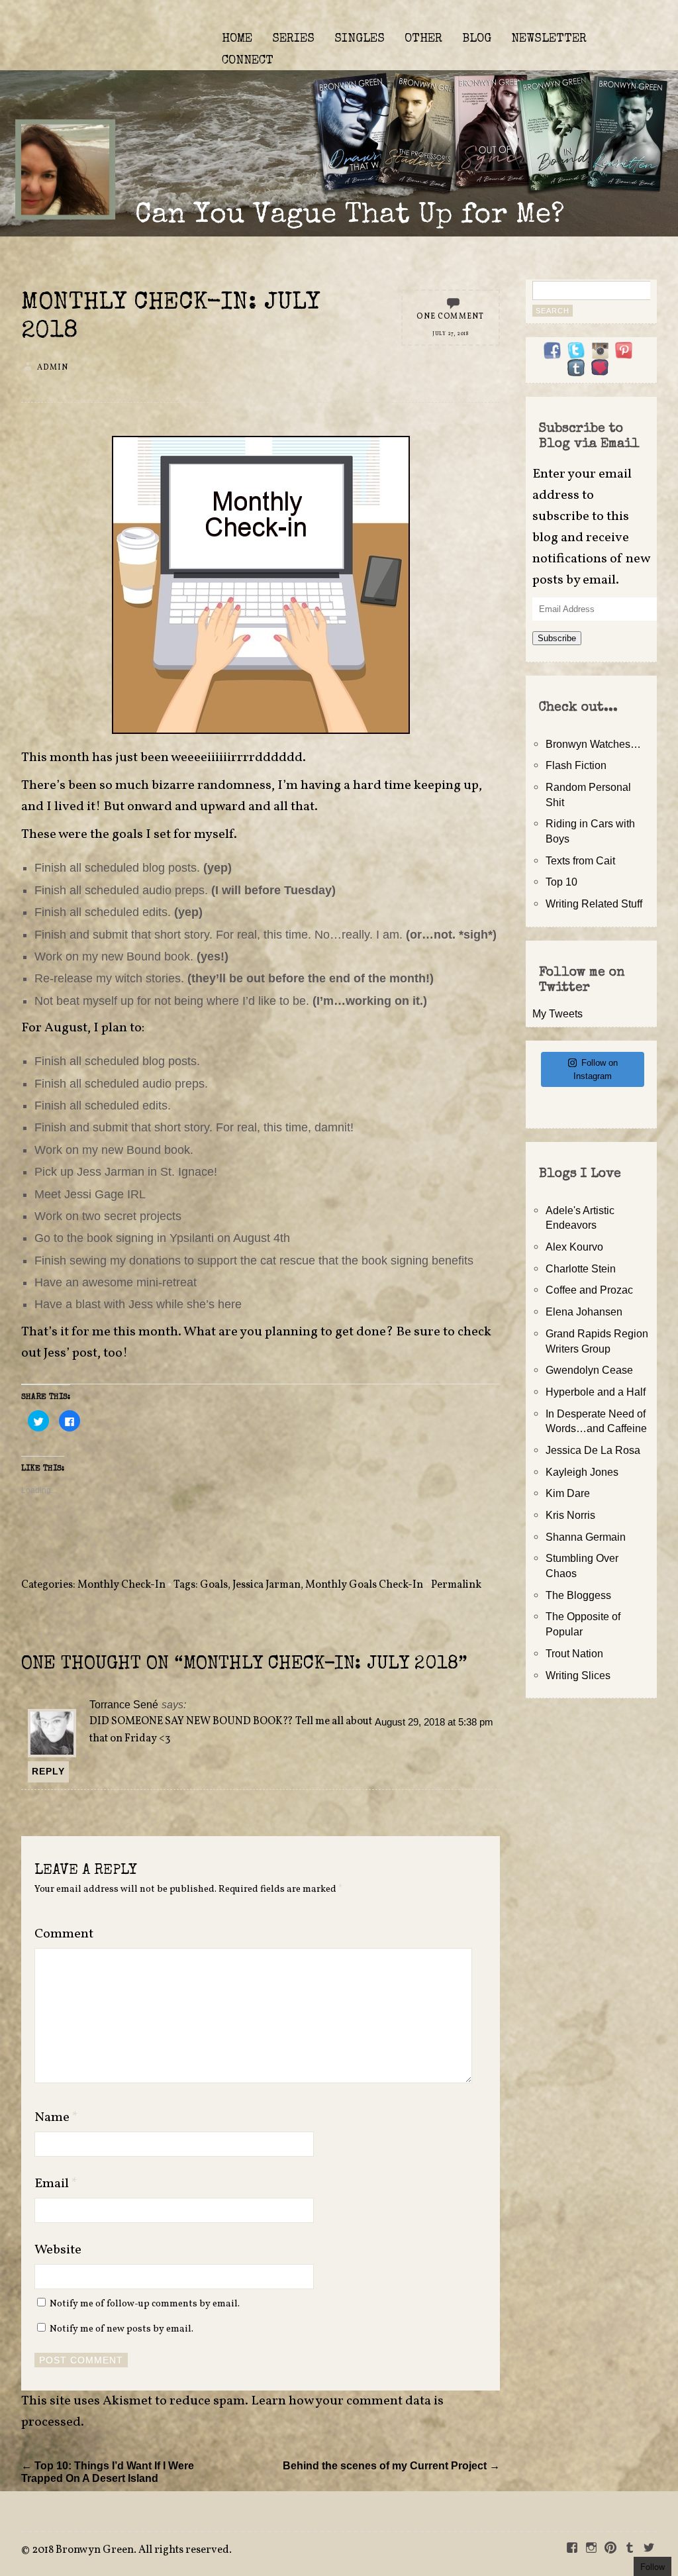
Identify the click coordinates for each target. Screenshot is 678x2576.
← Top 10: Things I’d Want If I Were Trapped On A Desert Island (108, 2472)
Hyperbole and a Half (596, 1392)
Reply (48, 1771)
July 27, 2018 (451, 334)
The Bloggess (578, 1595)
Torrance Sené (124, 1704)
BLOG (477, 39)
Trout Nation (574, 1653)
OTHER (423, 39)
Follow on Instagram (596, 1069)
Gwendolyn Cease (589, 1370)
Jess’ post (71, 1353)
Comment (64, 1934)
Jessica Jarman (266, 1585)
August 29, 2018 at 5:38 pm (434, 1722)
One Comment (450, 317)
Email (56, 2184)
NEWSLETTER (549, 39)
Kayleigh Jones (582, 1472)
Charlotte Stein (581, 1268)
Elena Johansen (584, 1312)
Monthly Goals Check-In (364, 1585)
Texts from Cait (580, 860)
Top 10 (561, 882)
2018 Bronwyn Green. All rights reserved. (132, 2550)
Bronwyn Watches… (593, 744)
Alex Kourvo (574, 1247)
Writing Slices (578, 1675)
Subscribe (557, 638)
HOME (237, 39)
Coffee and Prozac (589, 1290)
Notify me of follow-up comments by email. (145, 2304)
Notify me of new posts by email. (121, 2329)
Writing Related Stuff (594, 903)
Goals (214, 1585)
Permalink (456, 1585)
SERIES (293, 39)
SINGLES (360, 39)
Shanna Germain (586, 1537)
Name (56, 2118)
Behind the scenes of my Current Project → (391, 2465)
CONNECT (248, 61)
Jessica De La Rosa (593, 1450)
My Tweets (557, 1013)
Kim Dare (568, 1493)
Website (58, 2250)
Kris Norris (570, 1515)
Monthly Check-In (121, 1585)
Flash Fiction (576, 765)
